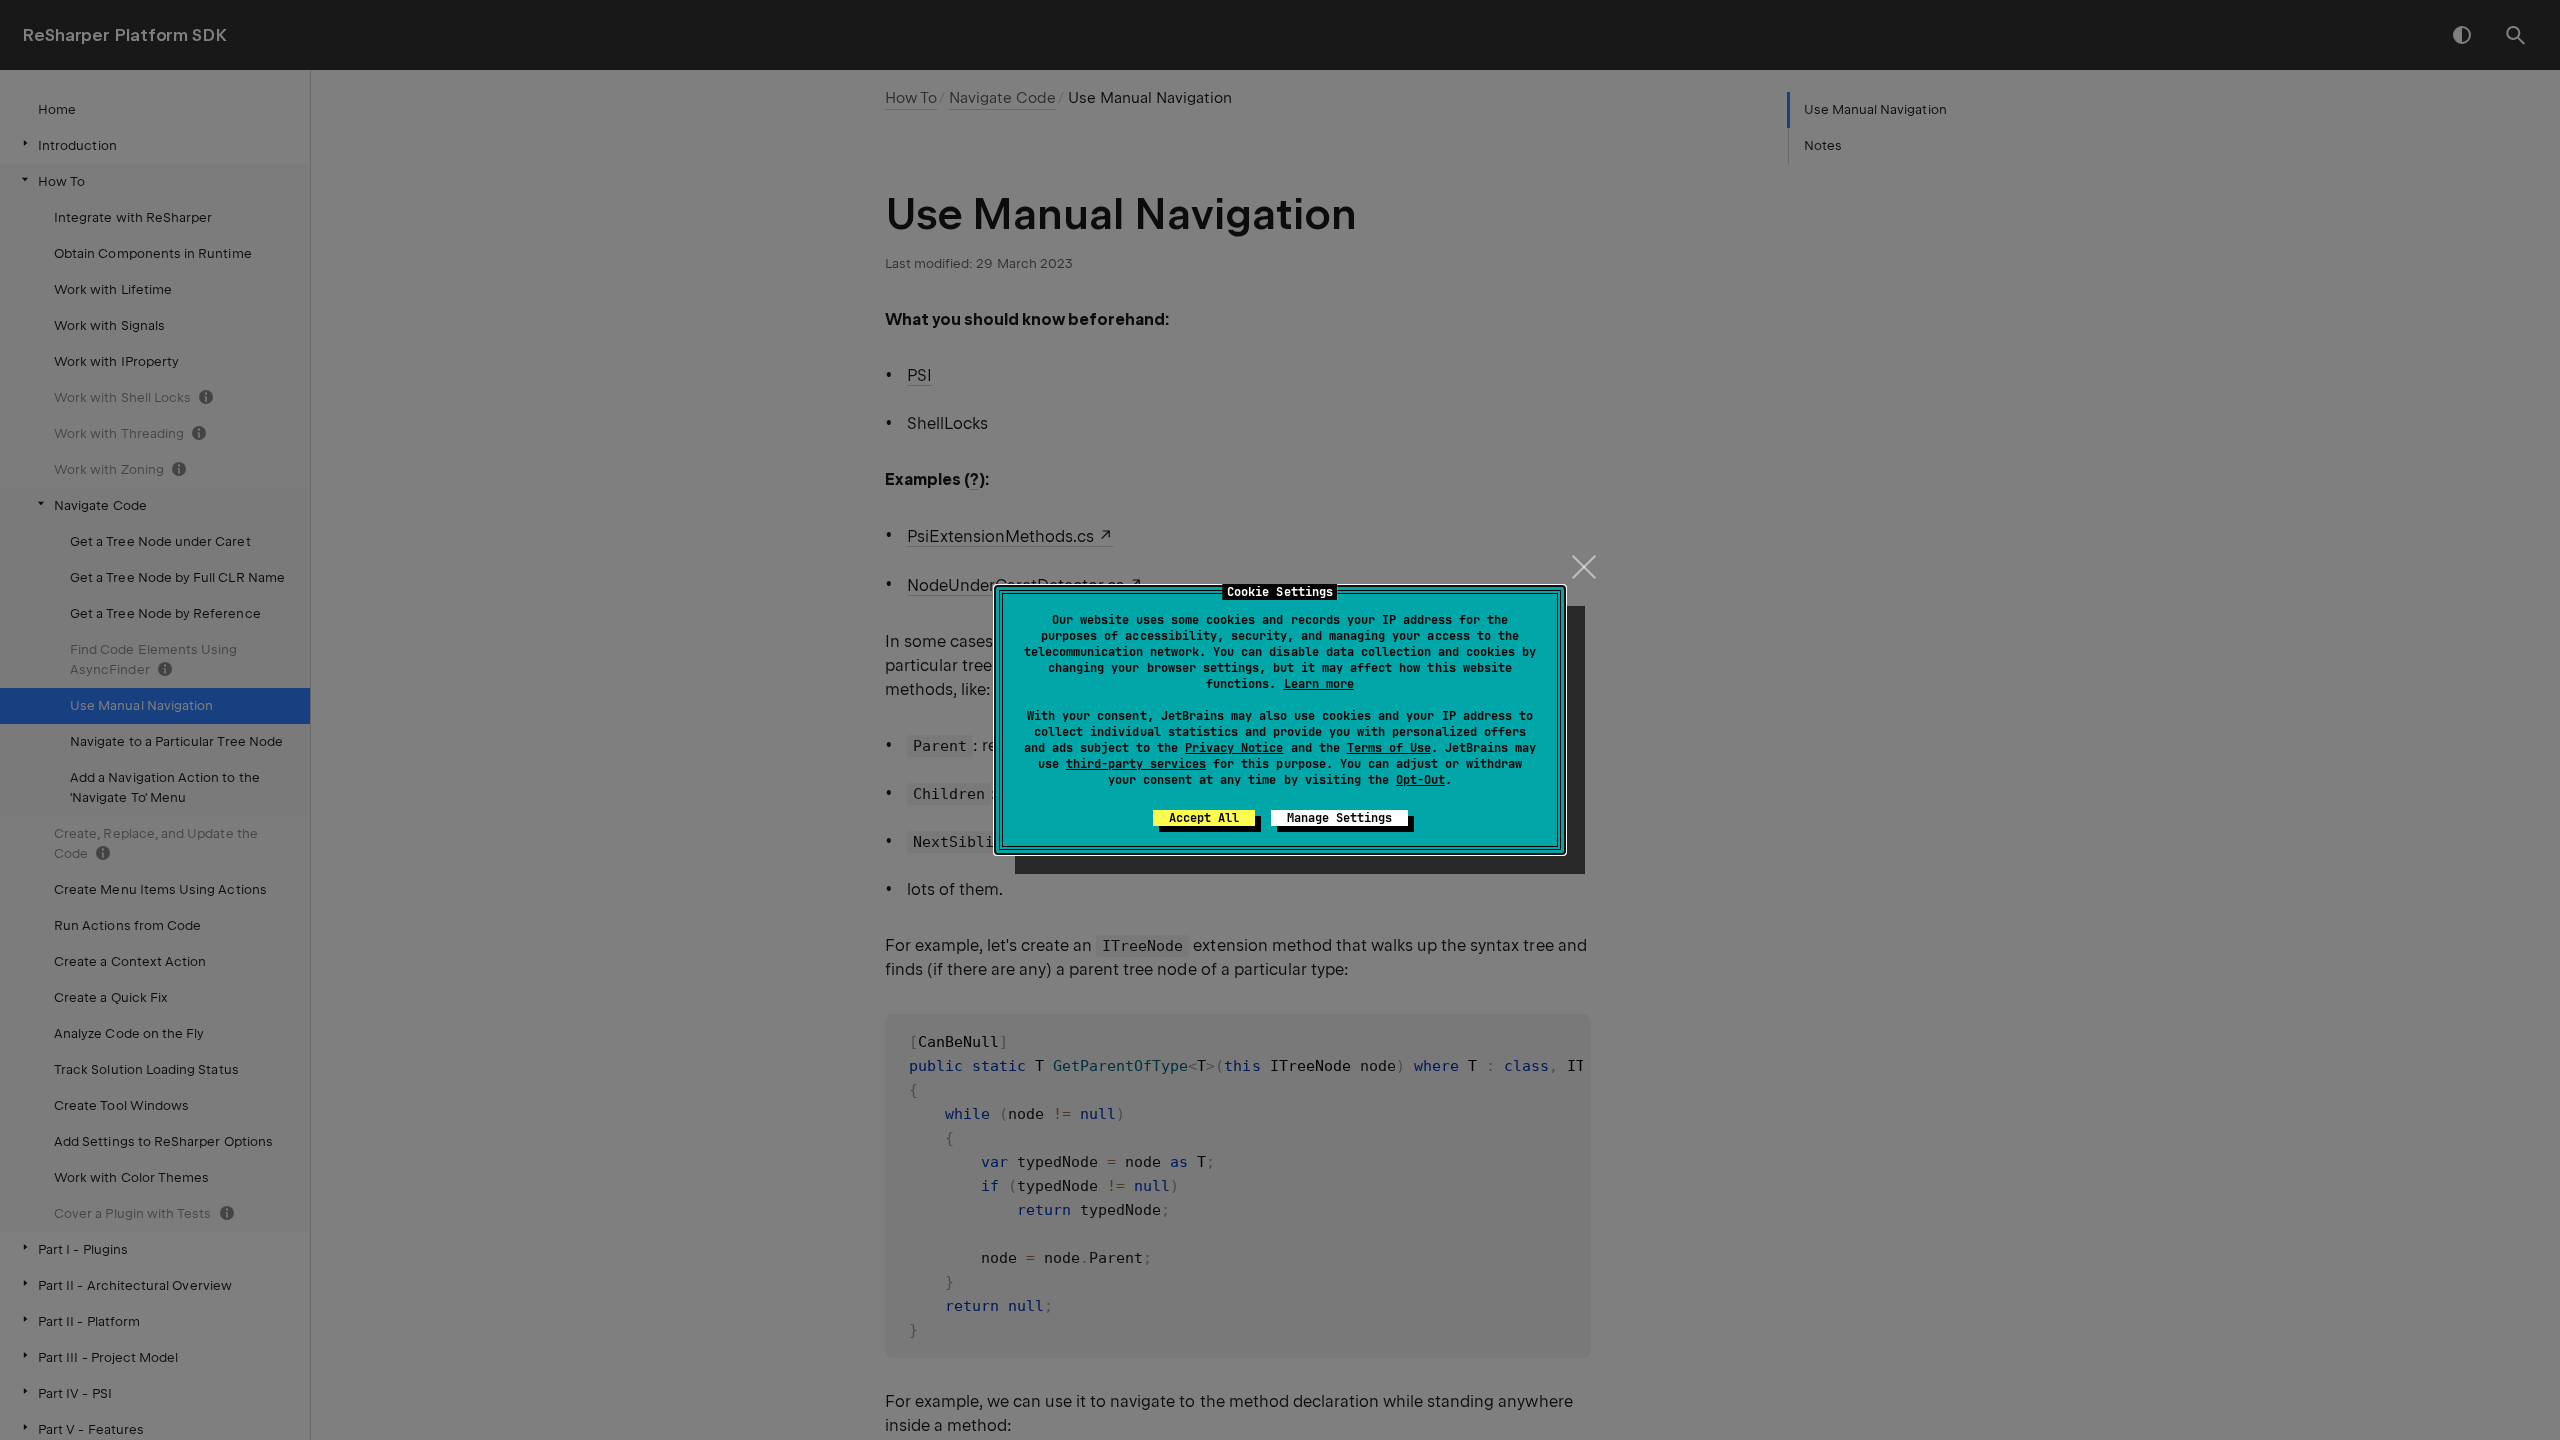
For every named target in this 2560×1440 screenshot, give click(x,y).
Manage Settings (1339, 818)
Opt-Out (1420, 780)
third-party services (1136, 764)
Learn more (1319, 684)
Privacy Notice (1234, 748)
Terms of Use (1389, 748)
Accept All (1204, 818)
